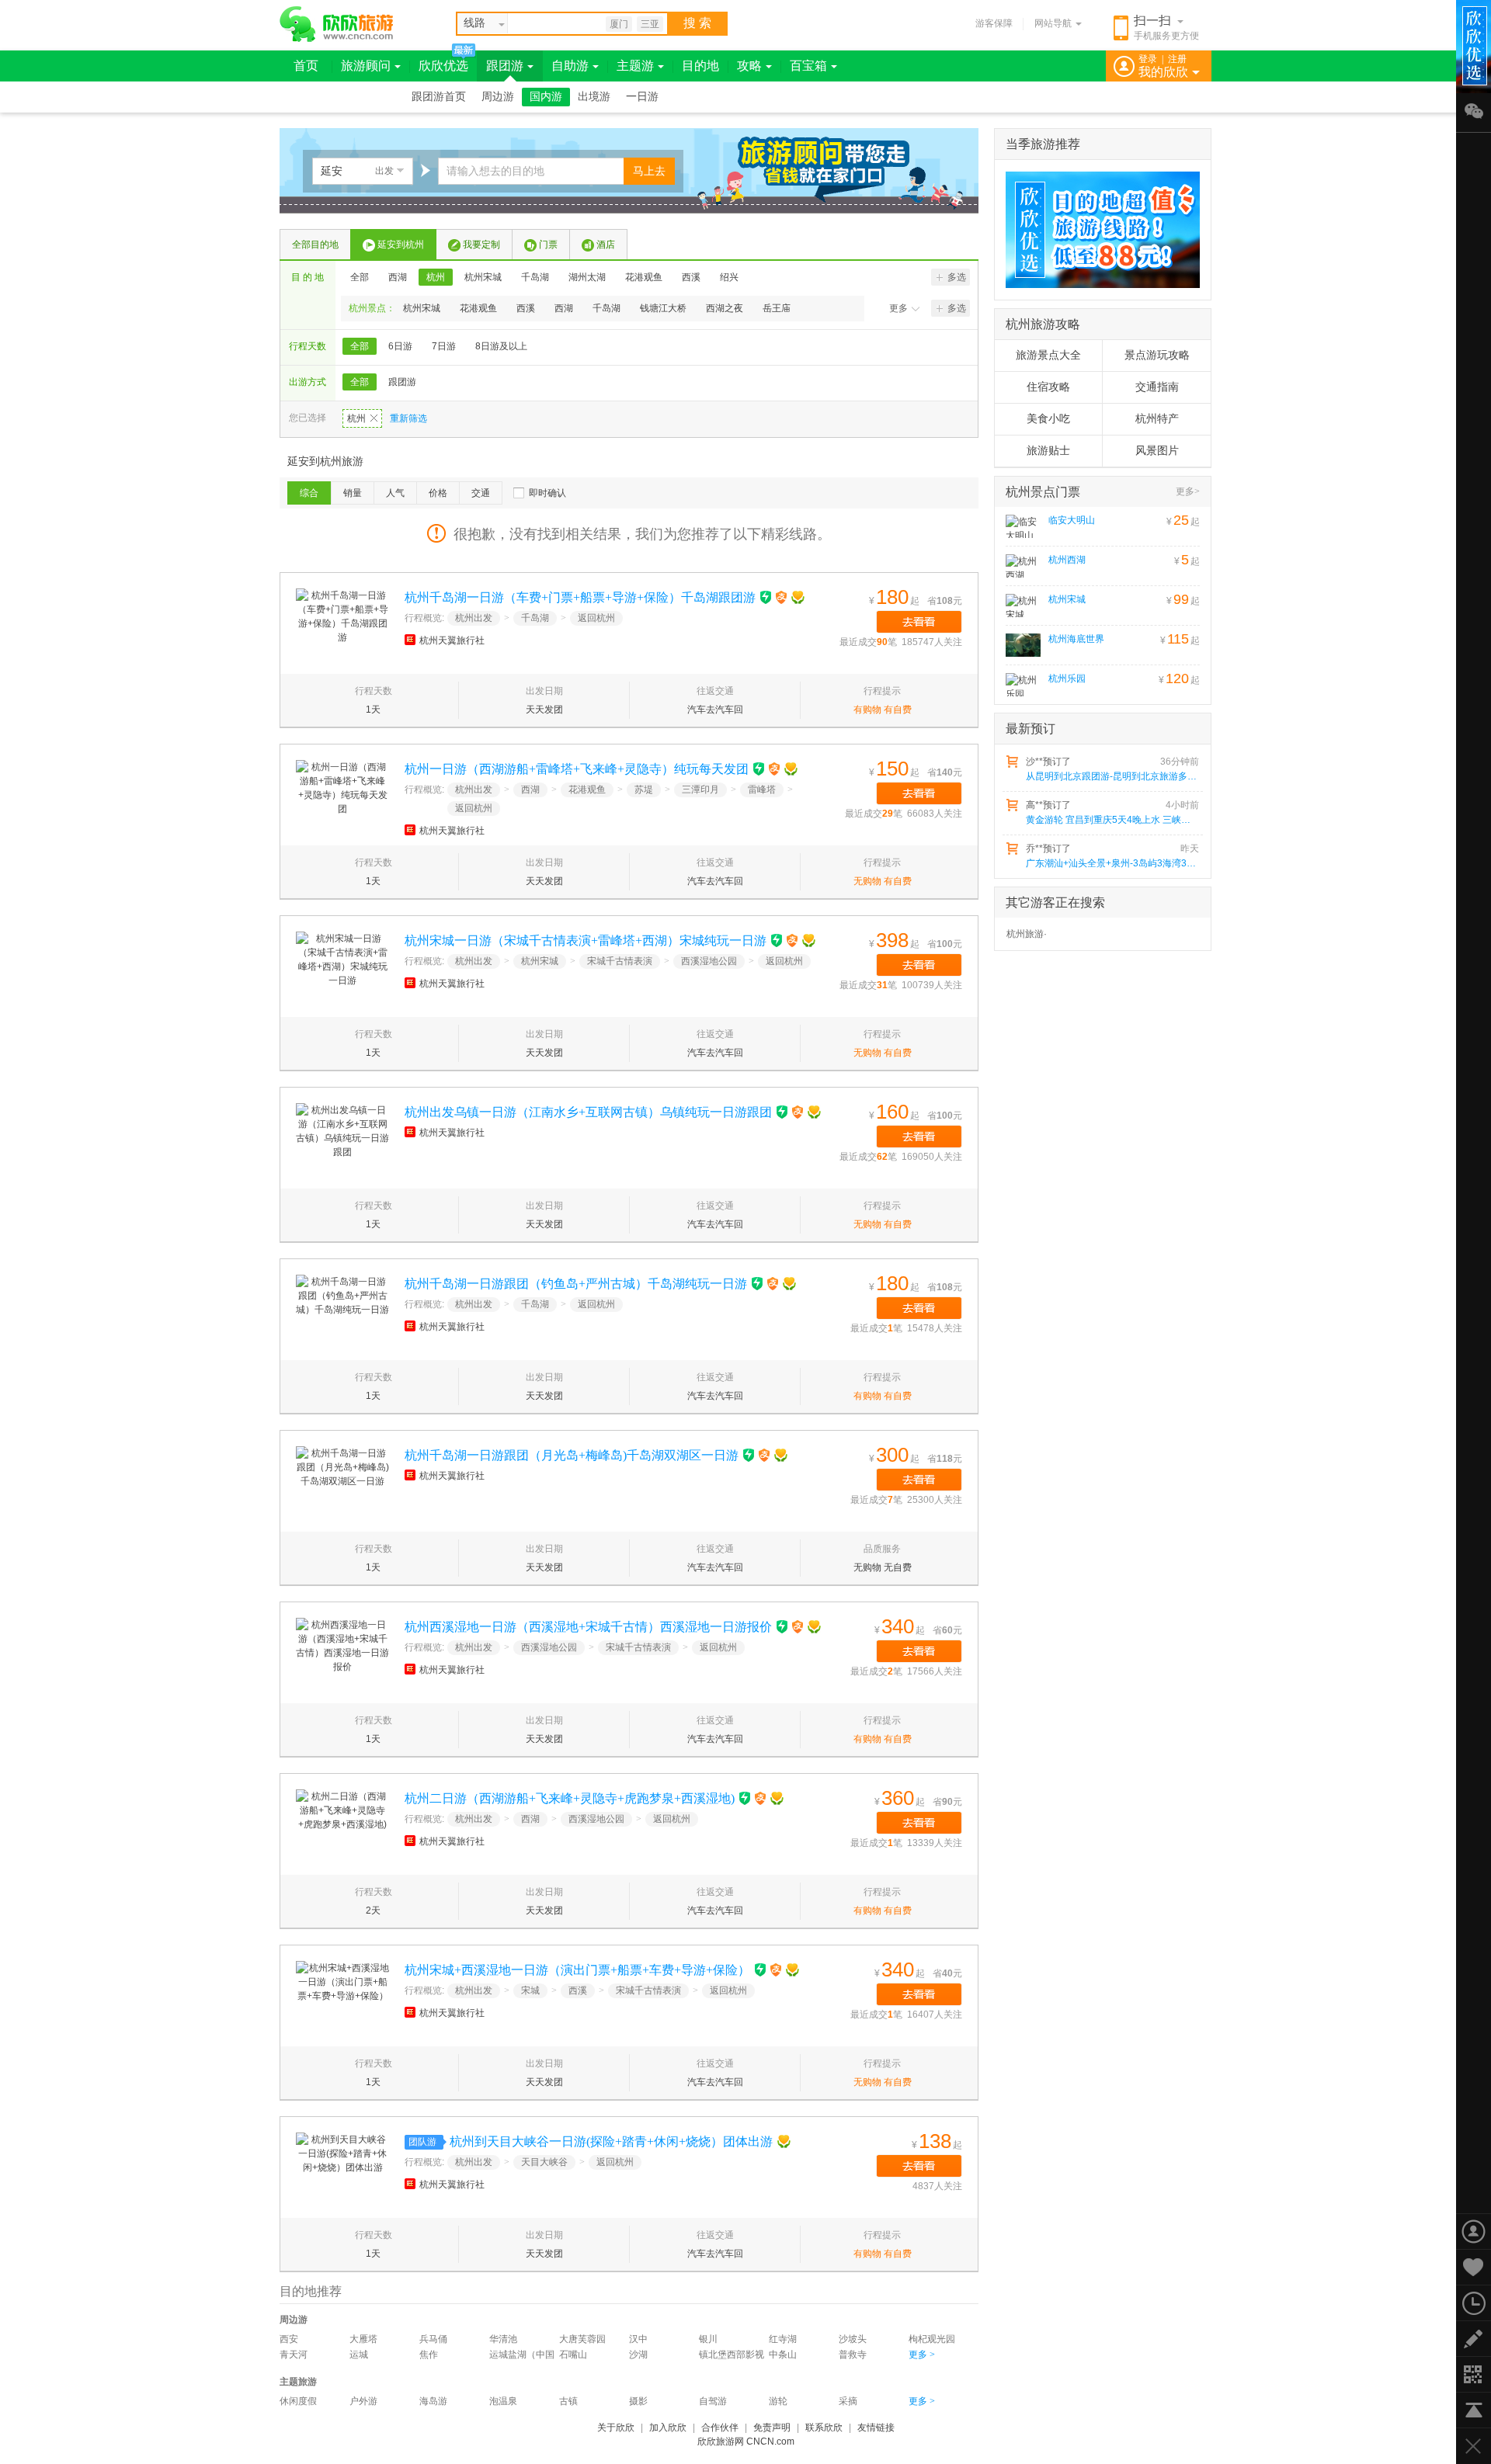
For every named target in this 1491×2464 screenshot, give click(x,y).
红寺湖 (783, 2339)
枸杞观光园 (932, 2339)
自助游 (570, 66)
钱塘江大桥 (663, 308)
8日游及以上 (501, 346)
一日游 (642, 97)
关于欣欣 (616, 2428)
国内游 (546, 97)
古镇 (568, 2401)
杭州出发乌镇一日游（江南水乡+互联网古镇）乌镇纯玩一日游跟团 (588, 1112)
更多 (898, 308)
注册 (1177, 59)
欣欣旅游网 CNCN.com (746, 2441)
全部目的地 (315, 245)
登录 (1148, 59)
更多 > (922, 2355)
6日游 (400, 346)
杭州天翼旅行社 (452, 640)
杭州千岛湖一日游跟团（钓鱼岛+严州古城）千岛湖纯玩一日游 (576, 1284)
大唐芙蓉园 (582, 2339)
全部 (360, 277)
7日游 (444, 346)
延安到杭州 (401, 245)
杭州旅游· (1027, 934)
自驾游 (713, 2401)
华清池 (503, 2339)
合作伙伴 (720, 2428)
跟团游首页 (439, 97)
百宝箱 (808, 66)
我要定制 (481, 245)
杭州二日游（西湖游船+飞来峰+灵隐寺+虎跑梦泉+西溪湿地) (570, 1798)
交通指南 (1157, 387)
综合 (309, 493)
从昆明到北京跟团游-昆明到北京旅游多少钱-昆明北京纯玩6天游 (1111, 776)
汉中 (638, 2339)
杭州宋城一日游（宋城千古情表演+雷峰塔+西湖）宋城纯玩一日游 (586, 940)
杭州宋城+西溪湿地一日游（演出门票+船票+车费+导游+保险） (577, 1970)
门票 (548, 245)
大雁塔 (363, 2339)
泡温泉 (503, 2401)
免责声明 (772, 2428)
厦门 (619, 24)
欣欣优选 (443, 66)
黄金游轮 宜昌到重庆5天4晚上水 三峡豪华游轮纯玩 (1111, 820)
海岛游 (433, 2401)
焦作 (429, 2355)
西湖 (398, 277)
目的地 (700, 66)
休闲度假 (298, 2401)
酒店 (606, 245)
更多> (1188, 491)
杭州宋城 (483, 277)
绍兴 (729, 277)
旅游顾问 (366, 66)
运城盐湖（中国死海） (522, 2356)
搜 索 (697, 23)
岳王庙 (777, 308)
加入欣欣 (668, 2428)
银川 (708, 2339)
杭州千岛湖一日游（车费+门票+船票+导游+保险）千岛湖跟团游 (580, 597)
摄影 (638, 2401)
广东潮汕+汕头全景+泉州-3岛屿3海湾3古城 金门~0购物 (1111, 863)
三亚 (650, 24)
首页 (306, 66)
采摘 (848, 2401)
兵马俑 (433, 2339)
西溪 (691, 277)
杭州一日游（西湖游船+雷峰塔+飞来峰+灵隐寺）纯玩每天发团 (577, 769)
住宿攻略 (1048, 387)
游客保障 (994, 23)
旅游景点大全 (1048, 355)
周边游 (498, 97)
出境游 (594, 97)
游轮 (778, 2401)
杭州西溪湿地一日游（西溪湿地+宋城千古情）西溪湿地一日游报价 (588, 1627)
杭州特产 (1157, 419)
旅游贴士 (1048, 451)
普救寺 (853, 2355)
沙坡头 (853, 2339)
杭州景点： (372, 308)
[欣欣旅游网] (337, 24)
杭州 (436, 277)
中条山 (783, 2355)
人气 (395, 493)
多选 (957, 277)
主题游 (635, 66)
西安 (289, 2339)
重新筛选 (408, 418)
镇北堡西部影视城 (732, 2356)
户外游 (363, 2401)
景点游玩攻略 (1157, 355)
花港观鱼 (644, 277)
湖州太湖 (587, 277)
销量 (353, 493)
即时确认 (547, 493)
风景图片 (1157, 451)
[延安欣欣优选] (1097, 230)
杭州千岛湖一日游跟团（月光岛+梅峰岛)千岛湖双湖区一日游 (572, 1455)
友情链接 (876, 2428)
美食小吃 (1048, 419)
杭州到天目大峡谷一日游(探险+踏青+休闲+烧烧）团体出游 (611, 2141)
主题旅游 (298, 2382)
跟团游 (505, 66)
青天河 (294, 2355)
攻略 (749, 66)
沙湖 (638, 2355)
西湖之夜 (725, 308)
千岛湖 (535, 277)
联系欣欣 (824, 2428)
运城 (359, 2355)
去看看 (919, 622)
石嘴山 (573, 2355)
